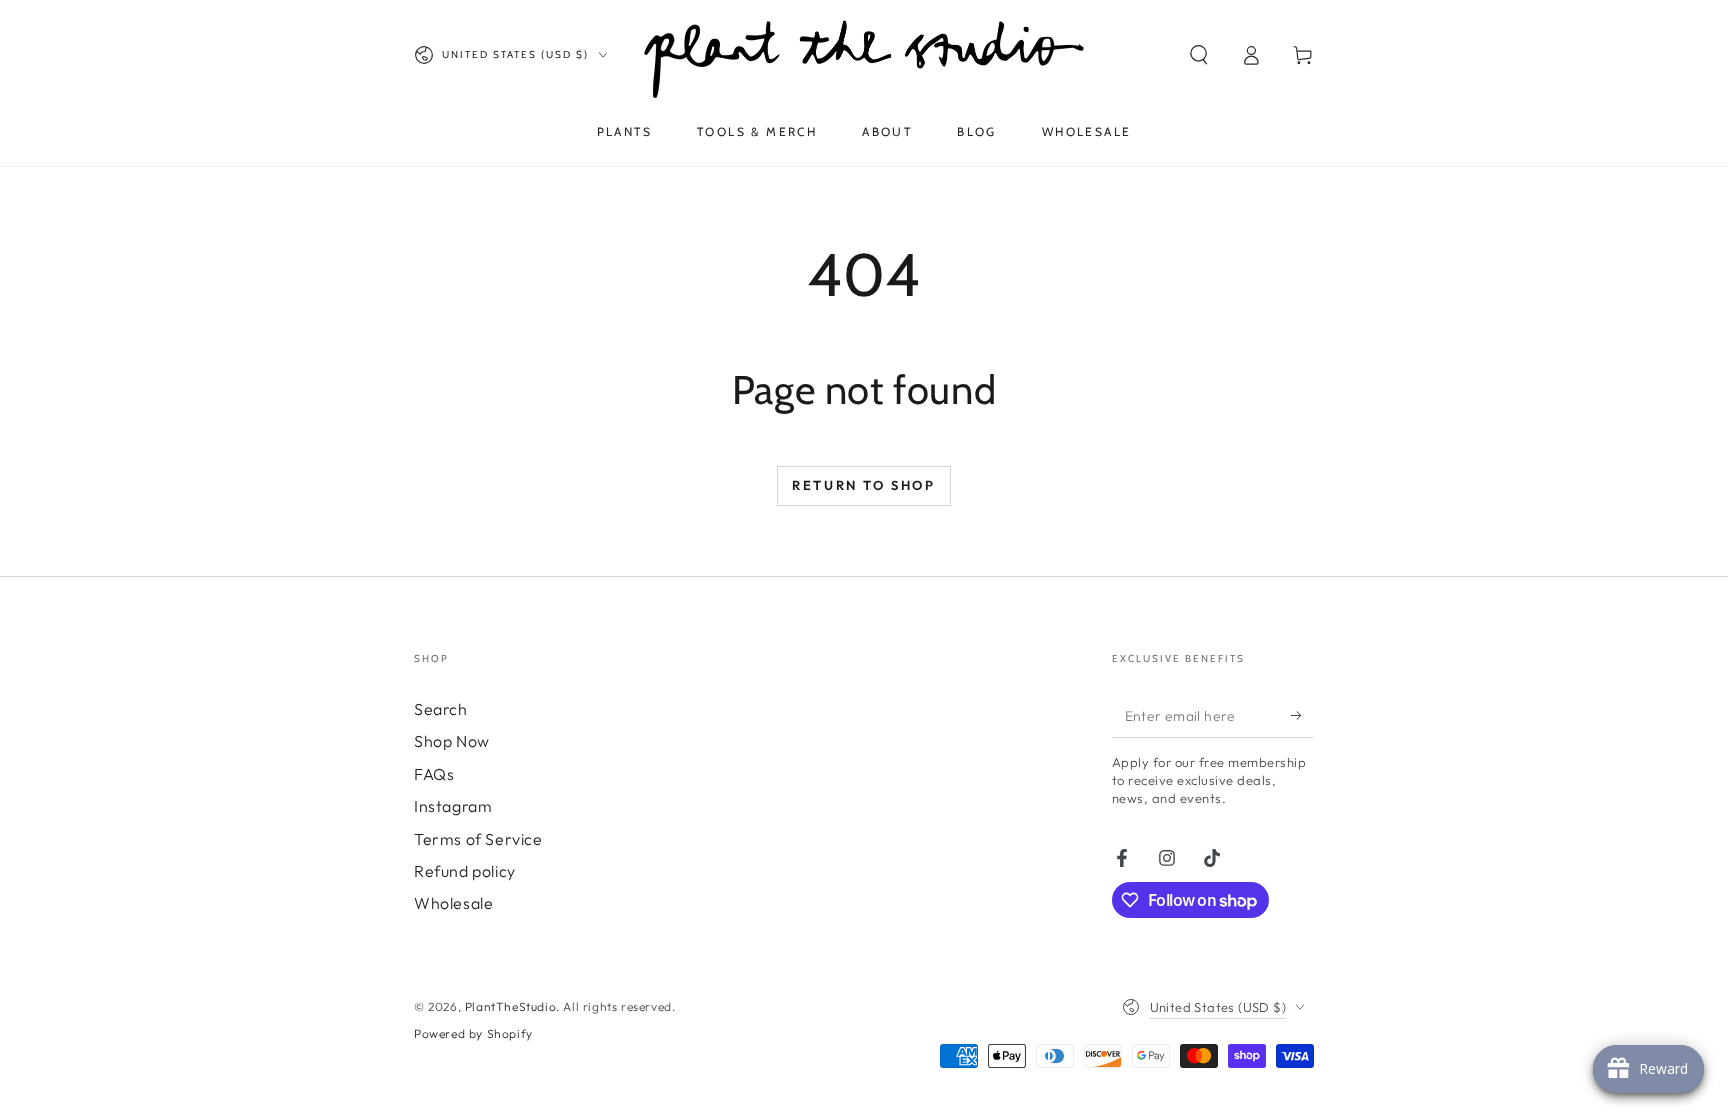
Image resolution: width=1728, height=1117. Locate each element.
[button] (1199, 55)
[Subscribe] (1302, 715)
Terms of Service (478, 839)
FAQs (434, 774)
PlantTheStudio (510, 1006)
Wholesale (453, 903)
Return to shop (863, 485)
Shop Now (452, 741)
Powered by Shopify (473, 1033)
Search (441, 709)
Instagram (453, 806)
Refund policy (465, 871)
